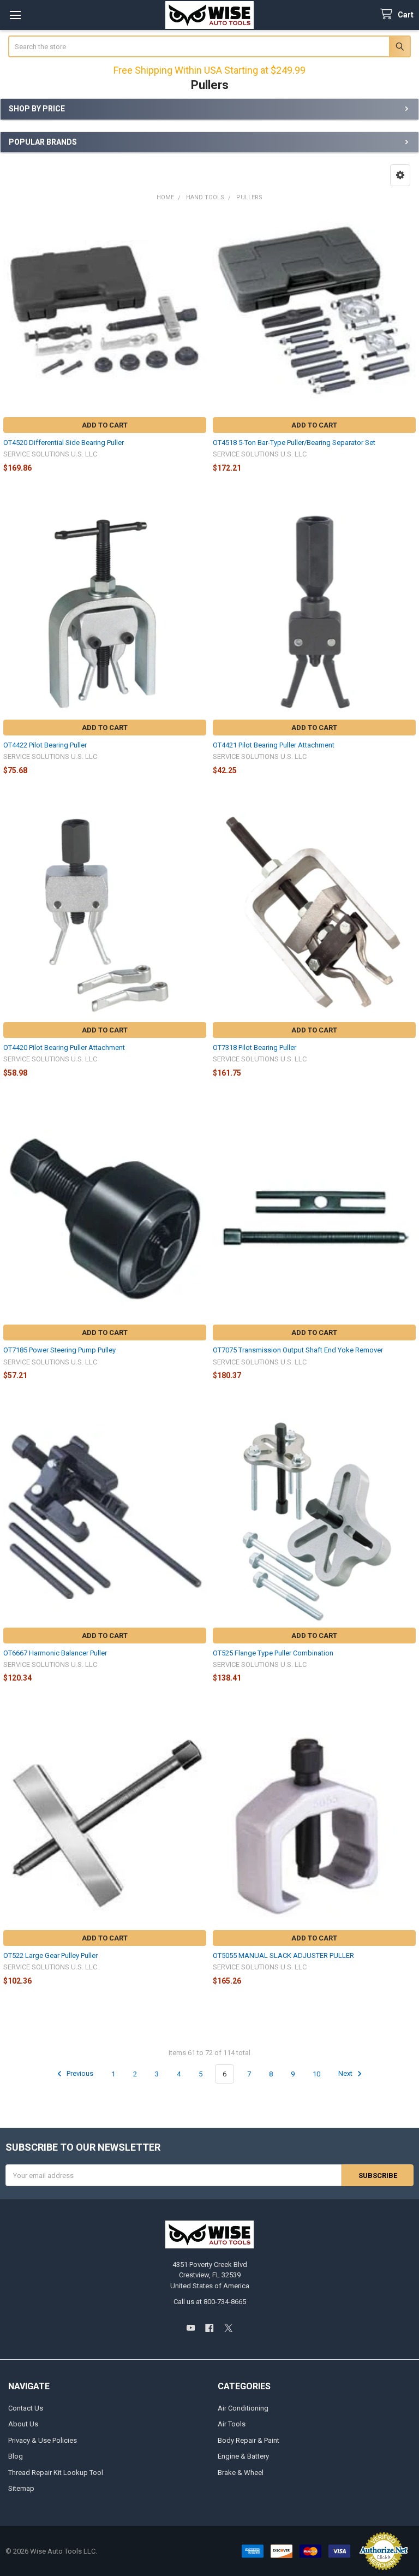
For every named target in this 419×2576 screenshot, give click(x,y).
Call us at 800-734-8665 (210, 2302)
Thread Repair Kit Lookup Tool (56, 2473)
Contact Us (26, 2408)
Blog (16, 2456)
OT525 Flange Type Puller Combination (273, 1653)
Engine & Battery (243, 2456)
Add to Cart (105, 425)
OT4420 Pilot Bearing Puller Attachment (64, 1047)
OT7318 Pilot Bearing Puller (255, 1047)
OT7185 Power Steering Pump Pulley (59, 1350)
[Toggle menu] (15, 15)
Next (346, 2074)
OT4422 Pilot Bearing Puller (45, 745)
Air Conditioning (243, 2408)
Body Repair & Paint (249, 2440)
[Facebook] (209, 2328)
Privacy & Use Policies (43, 2440)
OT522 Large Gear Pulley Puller (50, 1955)
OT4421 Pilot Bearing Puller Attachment (274, 745)
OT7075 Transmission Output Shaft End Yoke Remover (298, 1350)
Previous (79, 2074)
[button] (400, 175)
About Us (23, 2424)
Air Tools (232, 2424)
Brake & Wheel (241, 2473)
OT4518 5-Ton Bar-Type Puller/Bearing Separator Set (294, 443)
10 (316, 2074)
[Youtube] (191, 2328)
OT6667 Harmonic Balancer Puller (55, 1653)
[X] (228, 2328)
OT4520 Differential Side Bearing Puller (64, 443)
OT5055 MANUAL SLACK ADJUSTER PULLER (283, 1955)
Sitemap (21, 2488)
